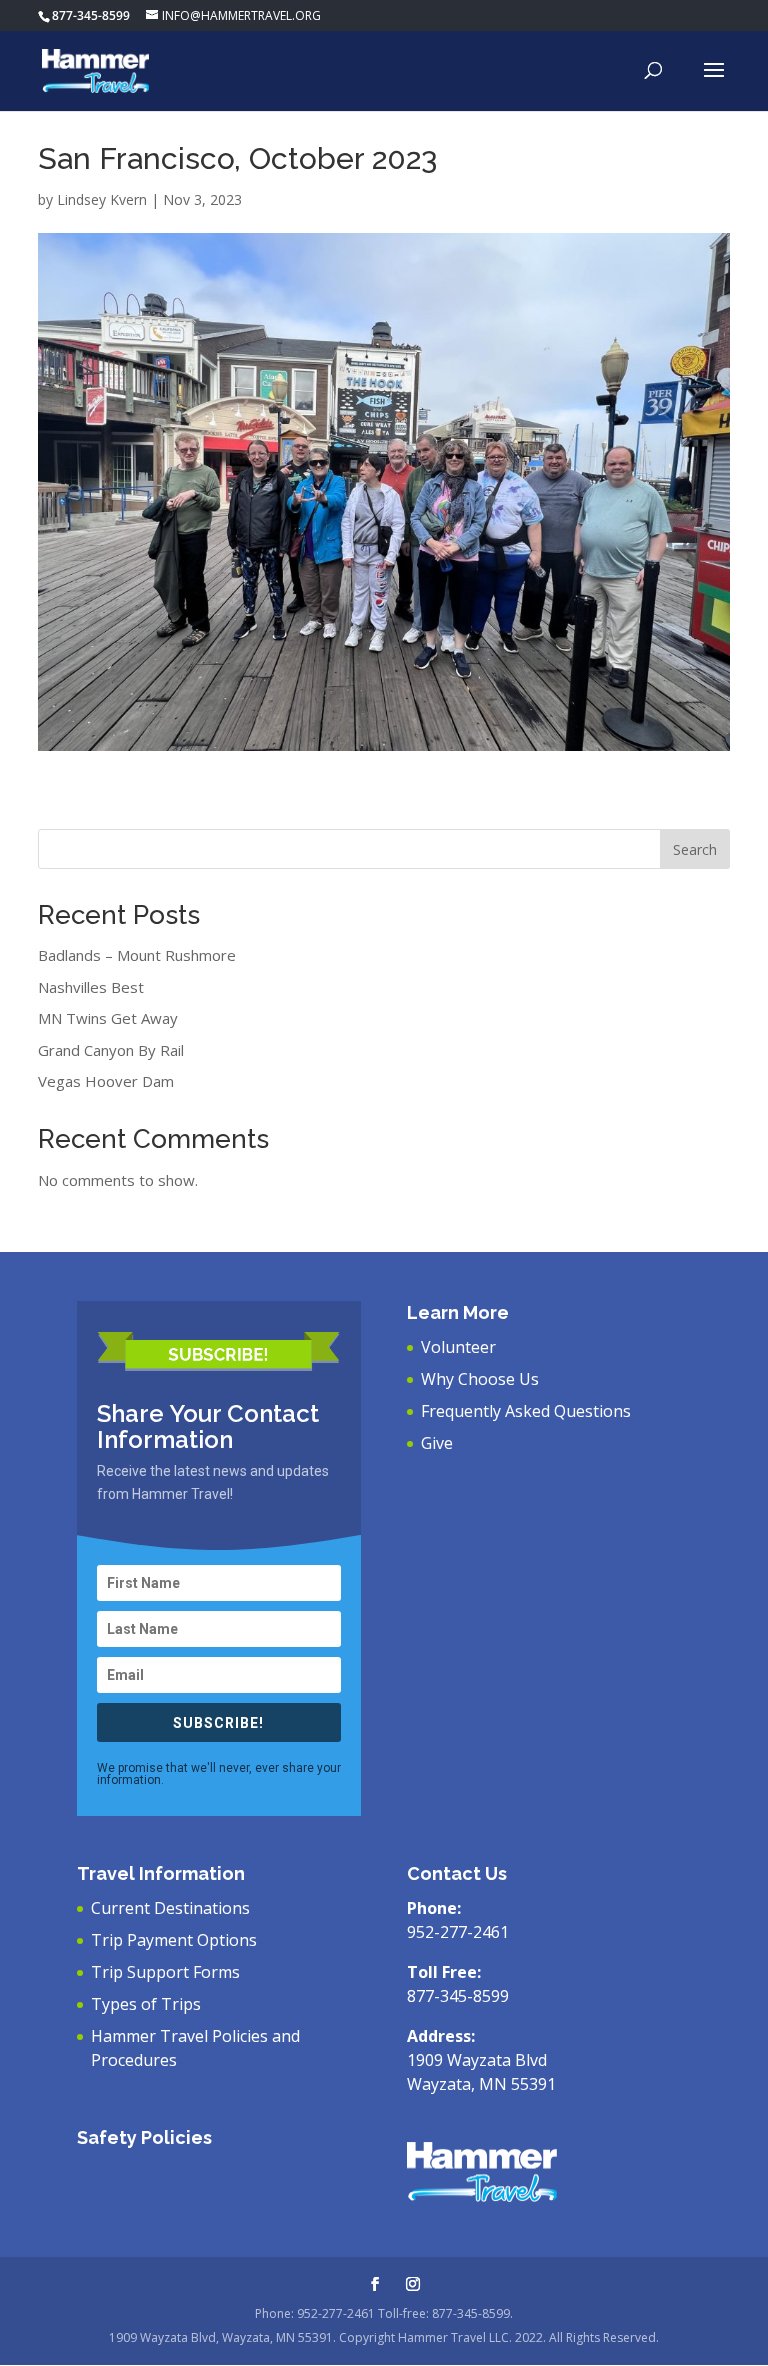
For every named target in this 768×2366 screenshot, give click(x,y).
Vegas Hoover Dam (106, 1081)
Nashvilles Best (91, 987)
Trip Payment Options (174, 1940)
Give (437, 1443)
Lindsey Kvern (102, 199)
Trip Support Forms (165, 1972)
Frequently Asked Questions (526, 1411)
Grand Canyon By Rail (111, 1050)
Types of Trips (146, 2004)
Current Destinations (170, 1908)
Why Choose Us (480, 1379)
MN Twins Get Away (108, 1018)
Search (695, 849)
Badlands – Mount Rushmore (137, 955)
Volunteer (458, 1347)
